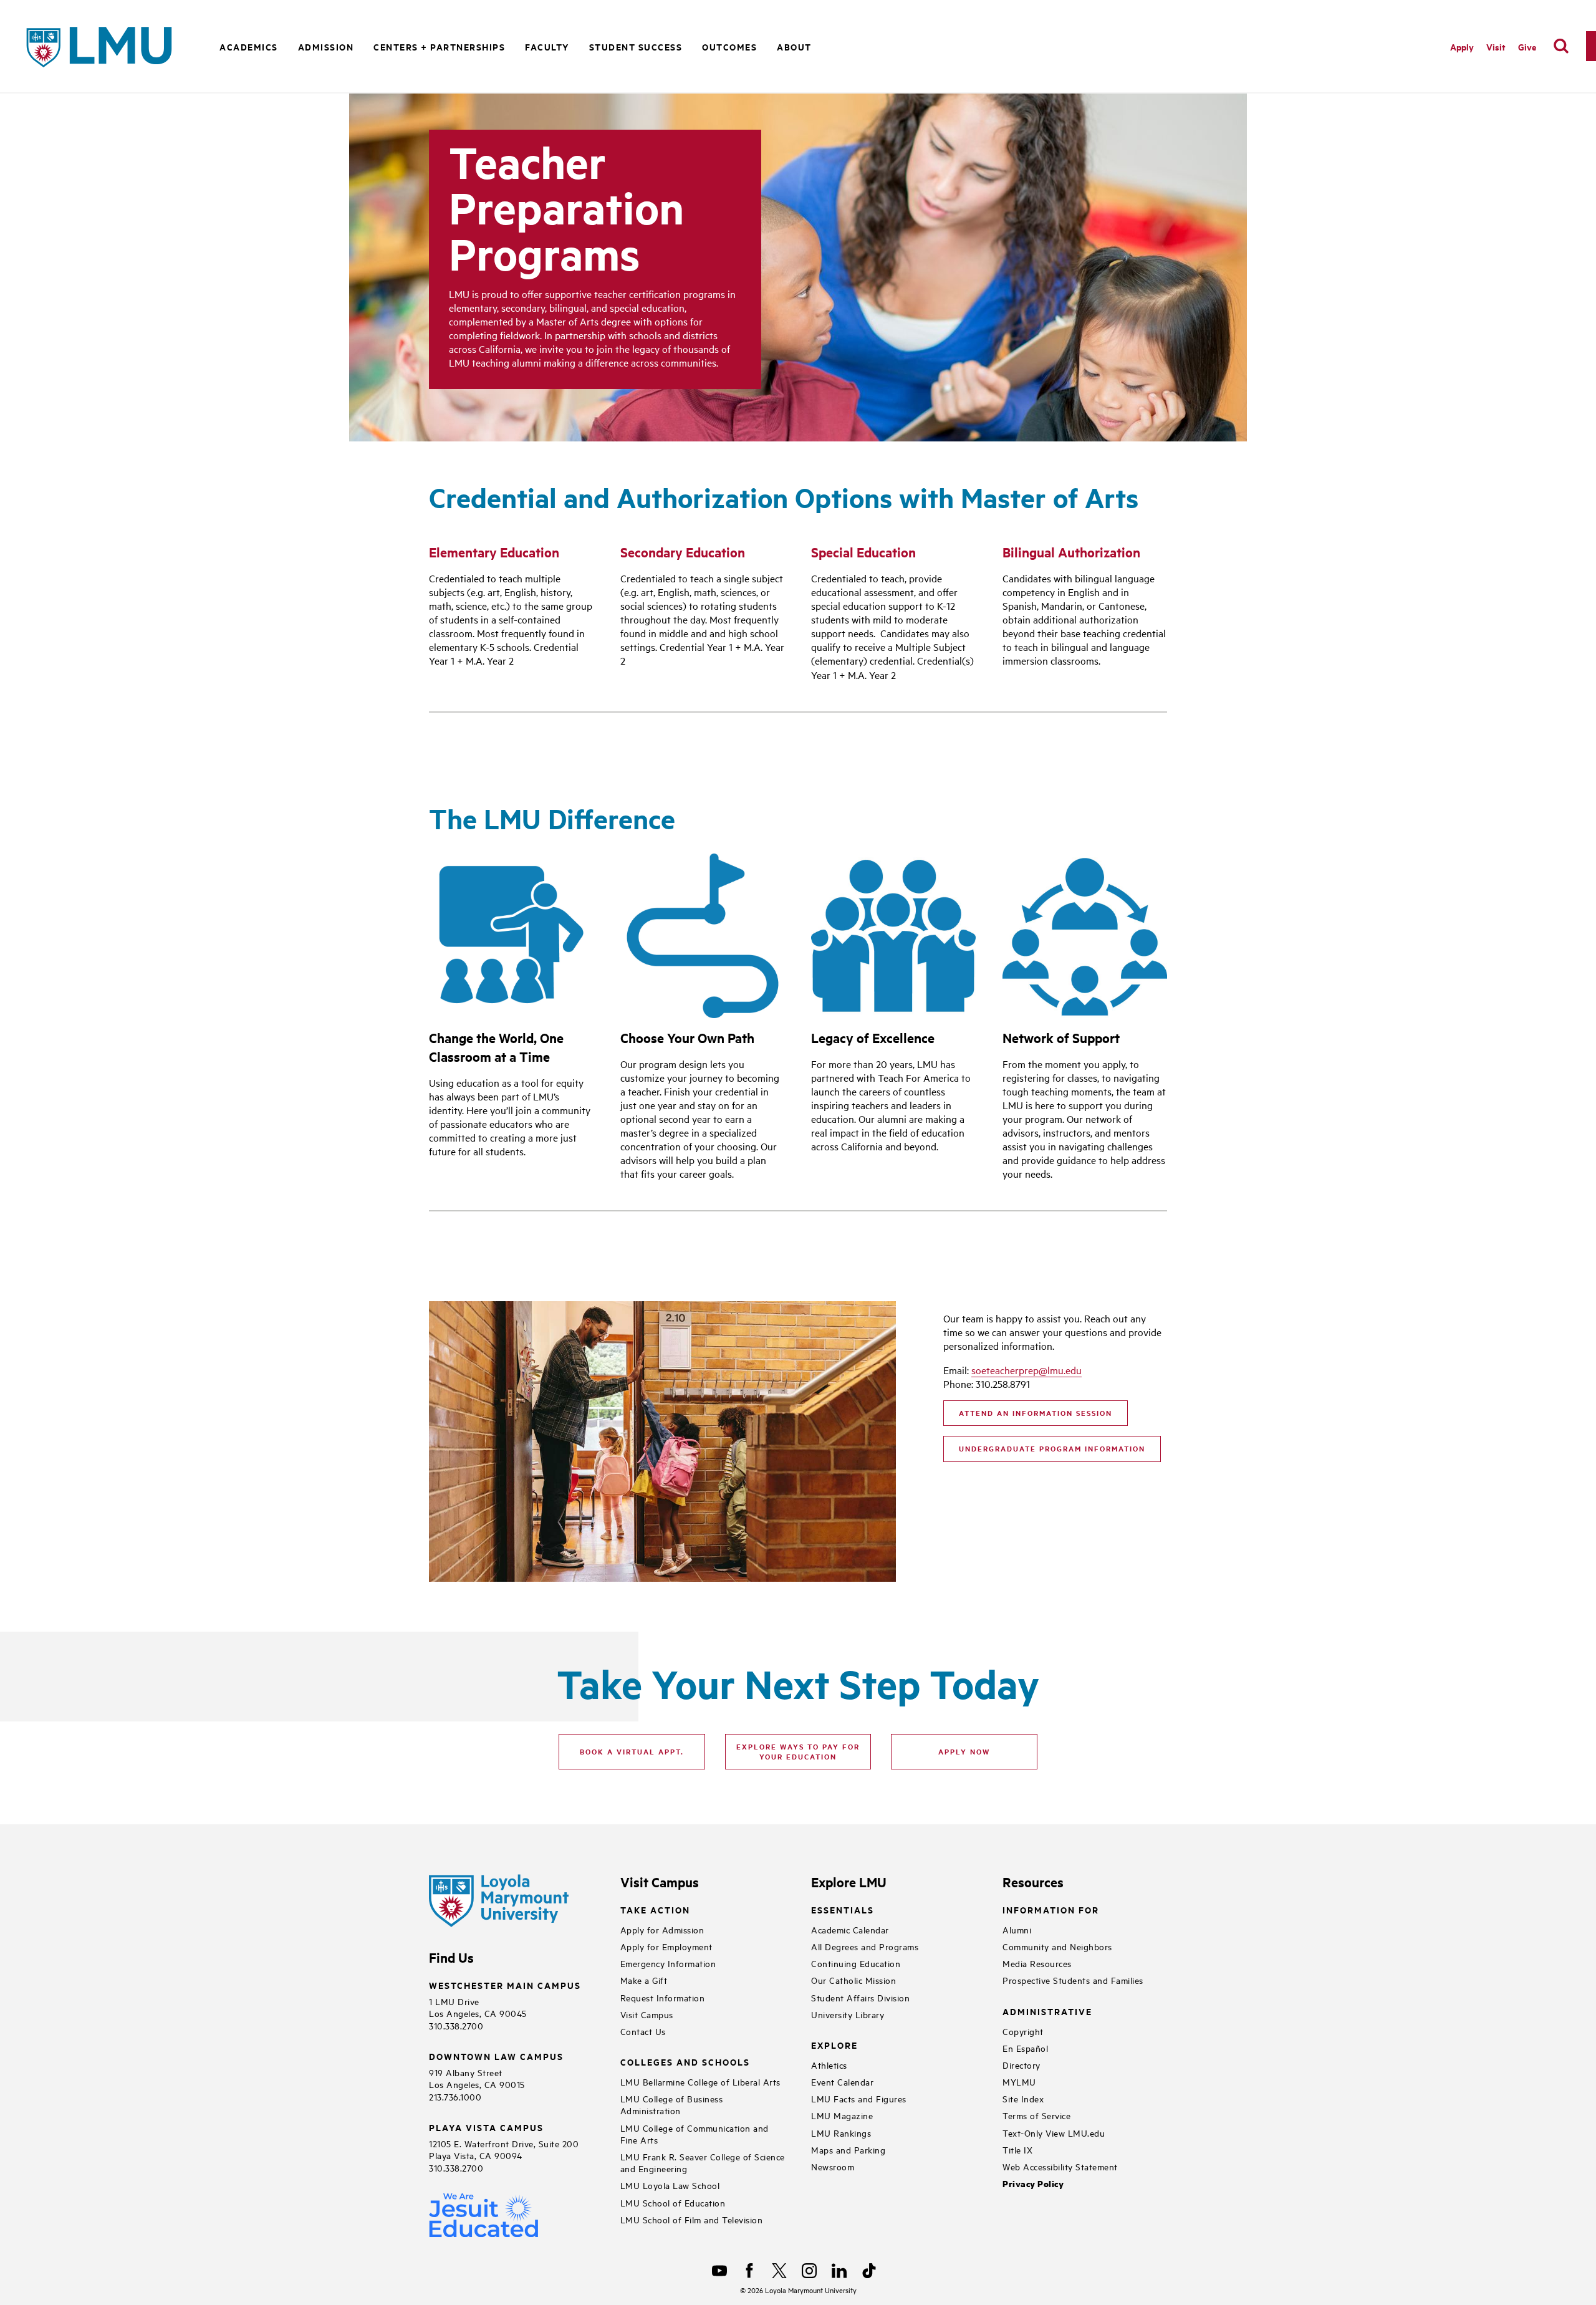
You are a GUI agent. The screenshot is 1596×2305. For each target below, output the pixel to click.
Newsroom (833, 2166)
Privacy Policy (1033, 2184)
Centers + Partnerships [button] (439, 46)
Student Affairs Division (860, 1997)
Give (1527, 46)
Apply (1462, 46)
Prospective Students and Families (1073, 1980)
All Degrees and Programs (865, 1946)
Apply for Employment (666, 1946)
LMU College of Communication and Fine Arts (695, 2134)
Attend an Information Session (1036, 1413)
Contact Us (643, 2031)
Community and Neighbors (1057, 1946)
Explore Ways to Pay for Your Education (798, 1751)
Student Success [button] (636, 46)
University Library (848, 2014)
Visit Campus (647, 2014)
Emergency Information (668, 1963)
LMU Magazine (842, 2115)
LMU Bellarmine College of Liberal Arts (700, 2081)
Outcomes (729, 46)
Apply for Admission (662, 1929)
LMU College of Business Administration (672, 2104)
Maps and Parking (848, 2149)
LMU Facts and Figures (859, 2098)
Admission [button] (326, 46)
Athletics (829, 2065)
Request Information (663, 1997)
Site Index (1023, 2098)
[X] (779, 2271)
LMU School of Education (673, 2202)
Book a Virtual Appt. (632, 1751)
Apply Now (964, 1751)
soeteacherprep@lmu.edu (1026, 1370)
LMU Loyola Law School (670, 2185)
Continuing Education (856, 1963)
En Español (1025, 2048)
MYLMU (1019, 2081)
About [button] (794, 46)
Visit (1496, 46)
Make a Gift (644, 1980)
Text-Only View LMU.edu (1054, 2133)
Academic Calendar (850, 1929)
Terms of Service (1036, 2115)
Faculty (547, 46)
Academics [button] (249, 46)
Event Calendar (842, 2081)
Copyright (1023, 2031)
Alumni (1017, 1929)
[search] (1561, 46)
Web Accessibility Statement (1060, 2166)
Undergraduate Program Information (1052, 1448)
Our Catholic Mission (853, 1980)
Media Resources (1037, 1963)
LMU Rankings (841, 2133)
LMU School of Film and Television (692, 2219)
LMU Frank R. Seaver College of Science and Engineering (703, 2162)
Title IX (1017, 2149)
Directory (1022, 2065)
